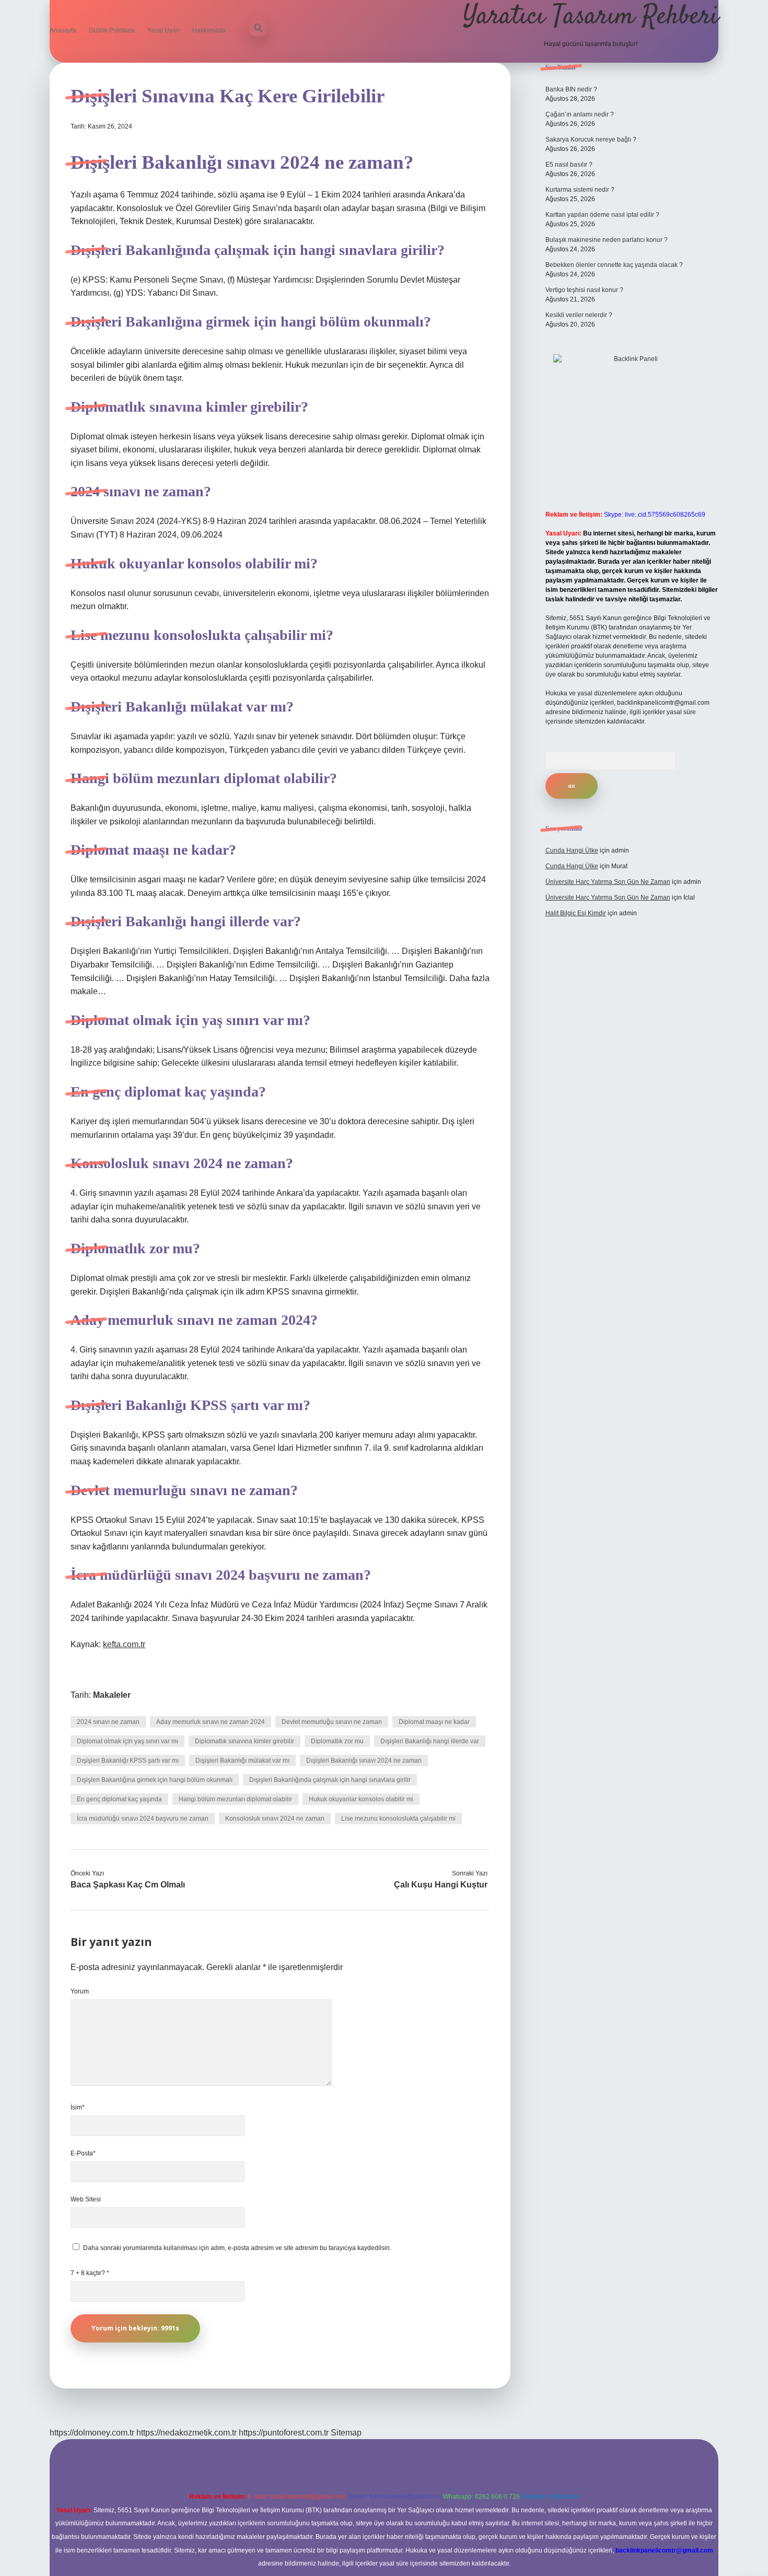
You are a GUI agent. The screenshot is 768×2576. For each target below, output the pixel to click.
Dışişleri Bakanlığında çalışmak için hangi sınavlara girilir (330, 1780)
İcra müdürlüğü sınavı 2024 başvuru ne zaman (143, 1819)
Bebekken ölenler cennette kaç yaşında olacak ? (614, 265)
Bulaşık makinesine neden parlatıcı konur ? (607, 240)
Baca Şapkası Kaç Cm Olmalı (128, 1885)
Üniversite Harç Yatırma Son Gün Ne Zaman (608, 882)
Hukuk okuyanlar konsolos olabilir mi (361, 1799)
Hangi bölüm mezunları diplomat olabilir (235, 1799)
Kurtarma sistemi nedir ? (580, 190)
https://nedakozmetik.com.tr (187, 2433)
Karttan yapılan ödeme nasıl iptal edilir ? (602, 215)
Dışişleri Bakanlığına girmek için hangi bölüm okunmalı (155, 1780)
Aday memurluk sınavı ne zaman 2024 (211, 1722)
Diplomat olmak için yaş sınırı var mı (127, 1741)
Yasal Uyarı (164, 30)
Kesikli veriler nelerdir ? (579, 315)
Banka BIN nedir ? (571, 89)
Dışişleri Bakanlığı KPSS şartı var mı (128, 1761)
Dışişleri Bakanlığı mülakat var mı (242, 1761)
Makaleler (112, 1695)
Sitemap (346, 2433)
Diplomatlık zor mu (337, 1741)
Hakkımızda (209, 30)
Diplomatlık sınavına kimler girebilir (245, 1741)
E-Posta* (83, 2153)
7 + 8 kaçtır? (90, 2273)
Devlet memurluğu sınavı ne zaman (332, 1722)
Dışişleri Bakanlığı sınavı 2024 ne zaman (364, 1761)
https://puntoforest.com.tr (284, 2433)
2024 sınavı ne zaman (108, 1722)
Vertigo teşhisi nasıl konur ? (584, 290)
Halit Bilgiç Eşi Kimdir (576, 913)
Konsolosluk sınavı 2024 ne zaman (275, 1819)
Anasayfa (63, 30)
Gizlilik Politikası (112, 30)
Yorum (80, 1991)
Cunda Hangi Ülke (572, 850)
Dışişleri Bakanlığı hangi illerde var (430, 1741)
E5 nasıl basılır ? (569, 165)
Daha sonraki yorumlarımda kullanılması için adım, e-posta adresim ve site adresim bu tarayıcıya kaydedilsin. (237, 2248)
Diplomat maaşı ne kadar (434, 1722)
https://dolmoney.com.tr (92, 2433)
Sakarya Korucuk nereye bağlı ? (591, 139)
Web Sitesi (86, 2199)
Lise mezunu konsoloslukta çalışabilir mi (398, 1819)
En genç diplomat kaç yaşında (119, 1799)
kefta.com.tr (124, 1644)
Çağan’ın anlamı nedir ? (580, 114)
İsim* (78, 2107)
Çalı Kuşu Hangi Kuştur (441, 1885)
